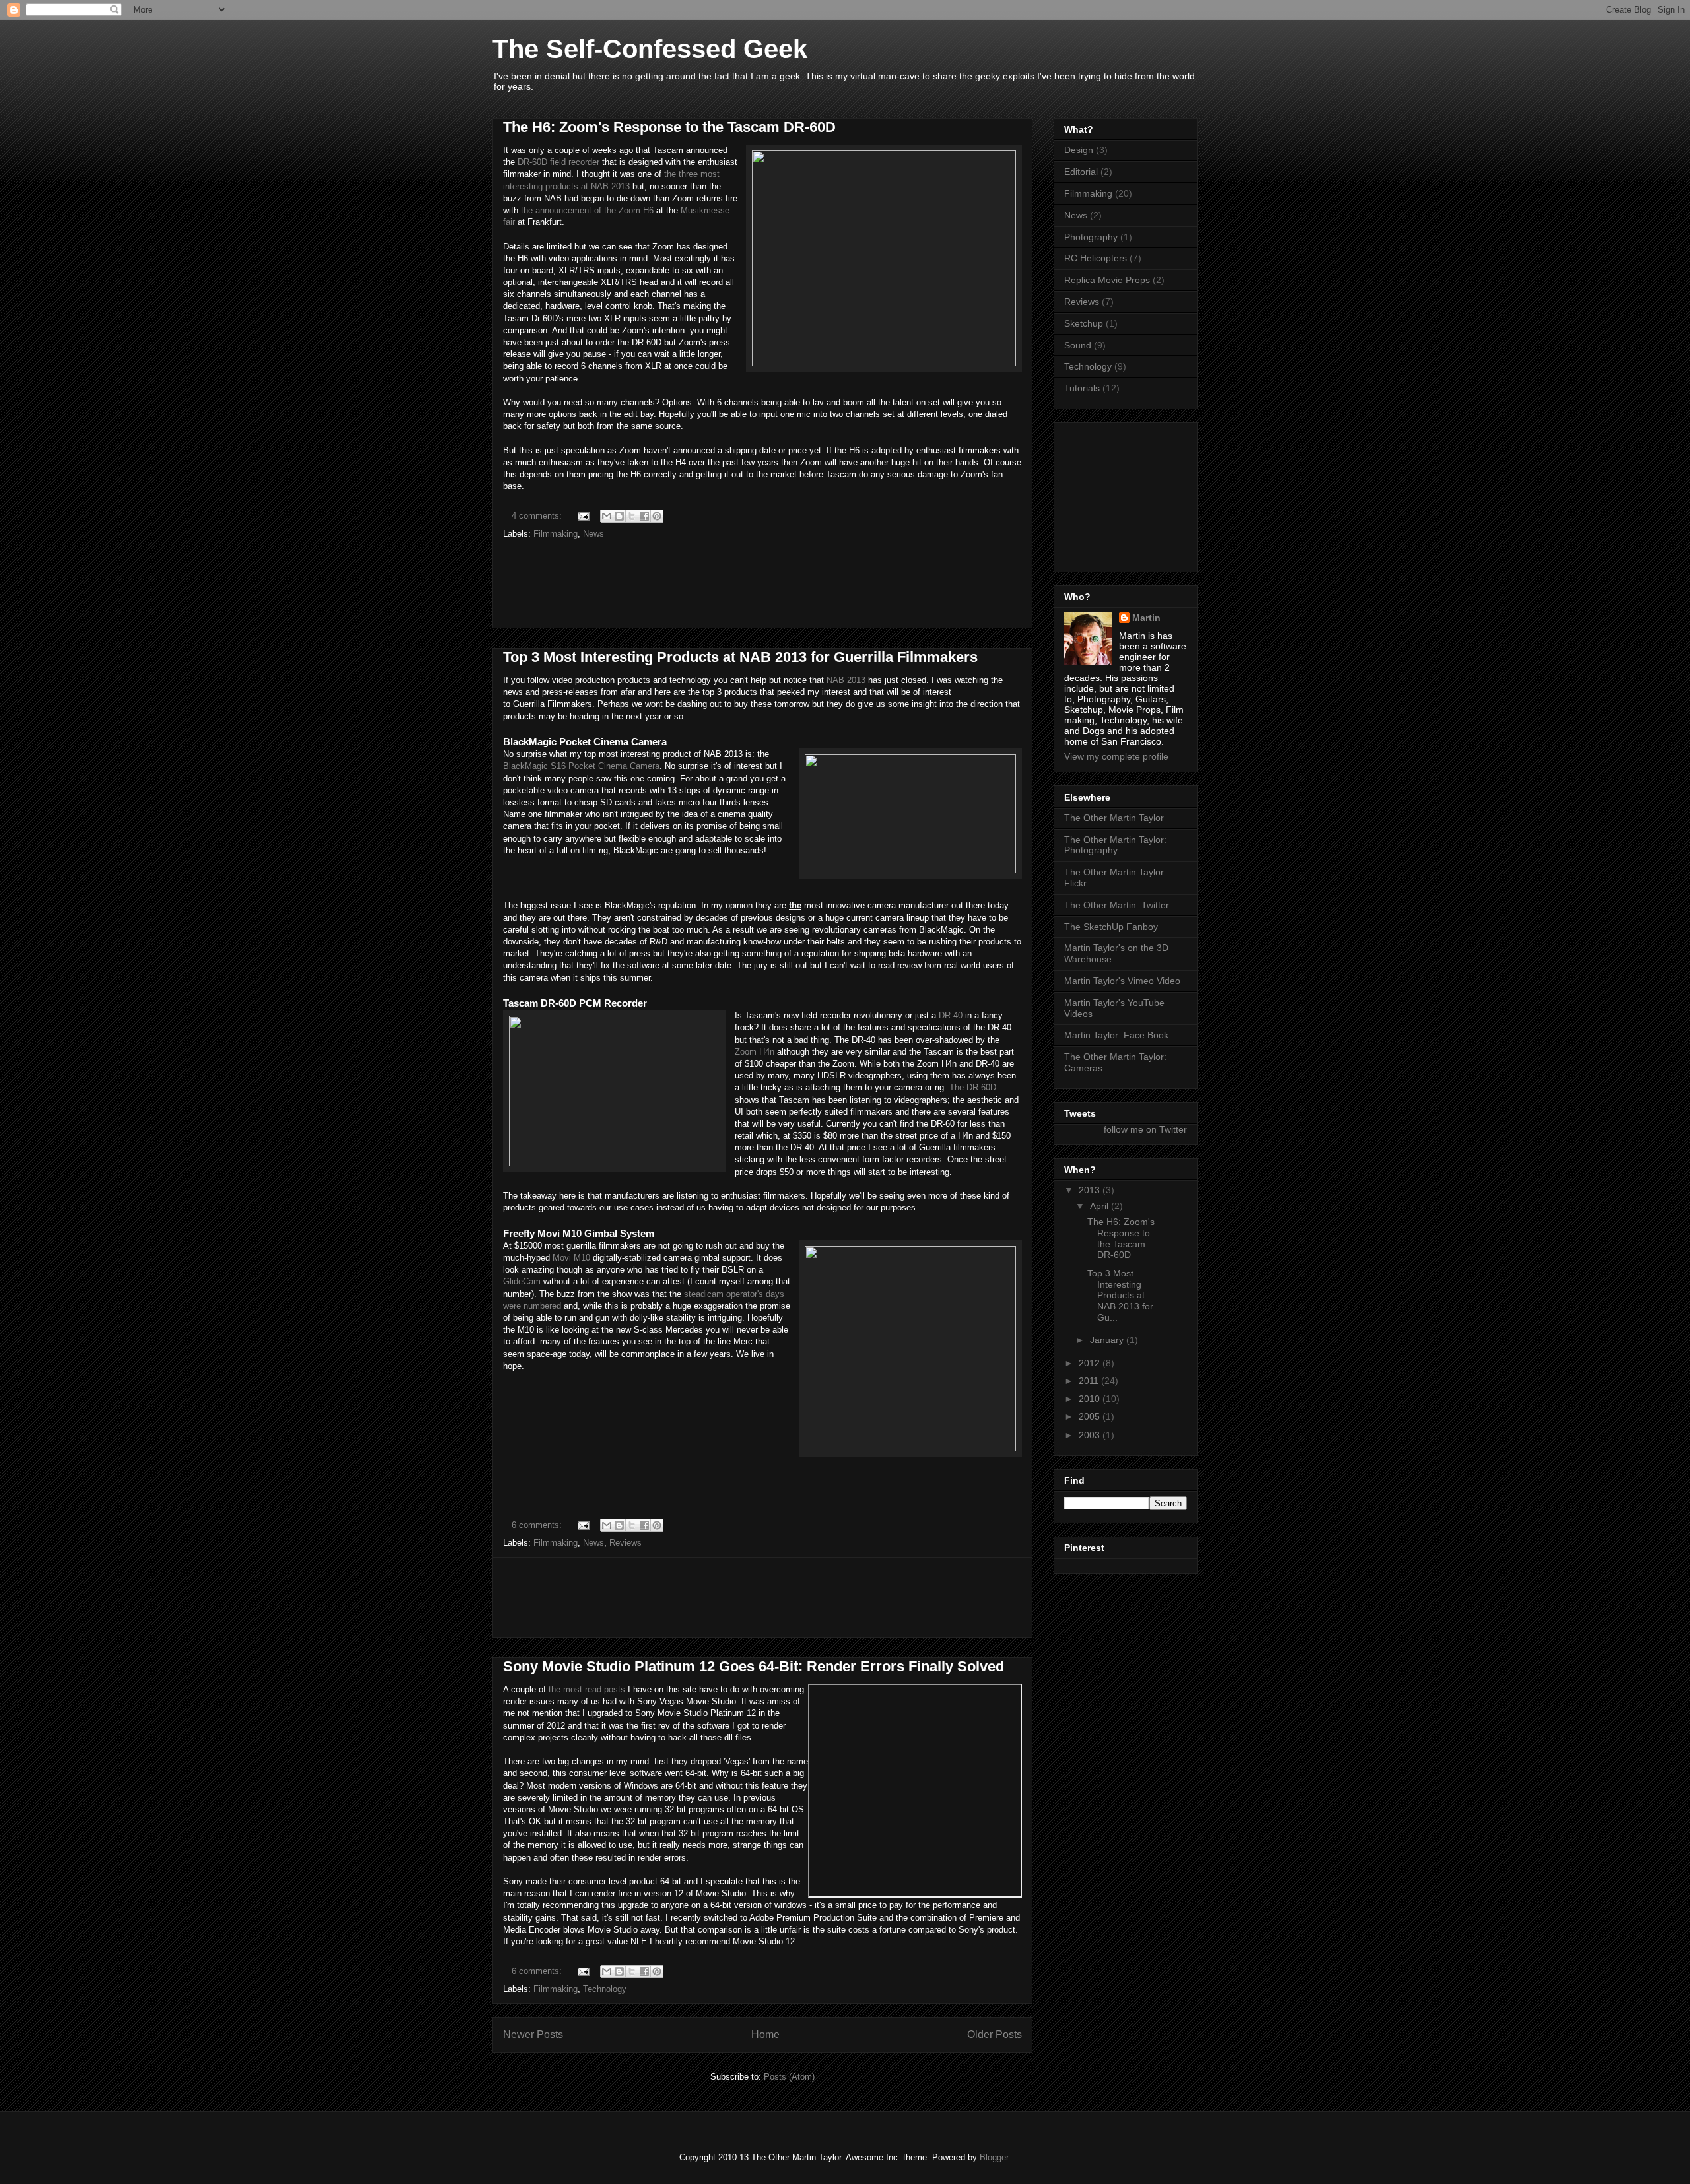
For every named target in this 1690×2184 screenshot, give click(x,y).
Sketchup (1084, 323)
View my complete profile (1116, 756)
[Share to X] (632, 516)
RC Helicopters (1096, 258)
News (593, 534)
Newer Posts (533, 2035)
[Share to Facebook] (644, 516)
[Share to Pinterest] (657, 516)
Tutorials (1082, 388)
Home (765, 2035)
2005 (1091, 1416)
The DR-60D (973, 1087)
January (1108, 1340)
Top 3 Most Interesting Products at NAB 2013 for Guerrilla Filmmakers (740, 657)
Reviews (625, 1543)
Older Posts (995, 2035)
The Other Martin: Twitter (1117, 905)
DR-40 (951, 1015)
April (1100, 1206)
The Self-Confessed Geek (650, 49)
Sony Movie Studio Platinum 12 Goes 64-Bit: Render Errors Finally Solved (754, 1666)
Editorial (1081, 172)
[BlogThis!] (619, 516)
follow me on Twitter (1145, 1129)
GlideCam (522, 1281)
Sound (1078, 345)
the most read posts (586, 1689)
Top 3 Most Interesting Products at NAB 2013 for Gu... (1120, 1295)
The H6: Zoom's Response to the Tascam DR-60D (669, 127)
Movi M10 (571, 1258)
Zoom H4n (755, 1052)
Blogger (994, 2157)
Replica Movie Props (1107, 280)
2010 (1091, 1399)
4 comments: (538, 516)
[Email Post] (583, 516)
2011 (1090, 1381)
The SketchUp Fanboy (1111, 927)
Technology (605, 1989)
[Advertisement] (762, 588)
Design (1079, 150)
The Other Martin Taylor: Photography (1115, 845)
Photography (1091, 237)
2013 (1091, 1190)
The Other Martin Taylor (1114, 818)
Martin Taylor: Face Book (1116, 1035)
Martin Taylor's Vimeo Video (1122, 981)
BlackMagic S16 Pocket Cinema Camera (581, 766)
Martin (1146, 618)
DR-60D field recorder (558, 162)
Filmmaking (556, 534)
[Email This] (607, 516)
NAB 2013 (846, 680)
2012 (1091, 1363)
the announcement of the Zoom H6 (586, 210)
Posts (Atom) (789, 2077)
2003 (1091, 1435)
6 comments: (538, 1525)
